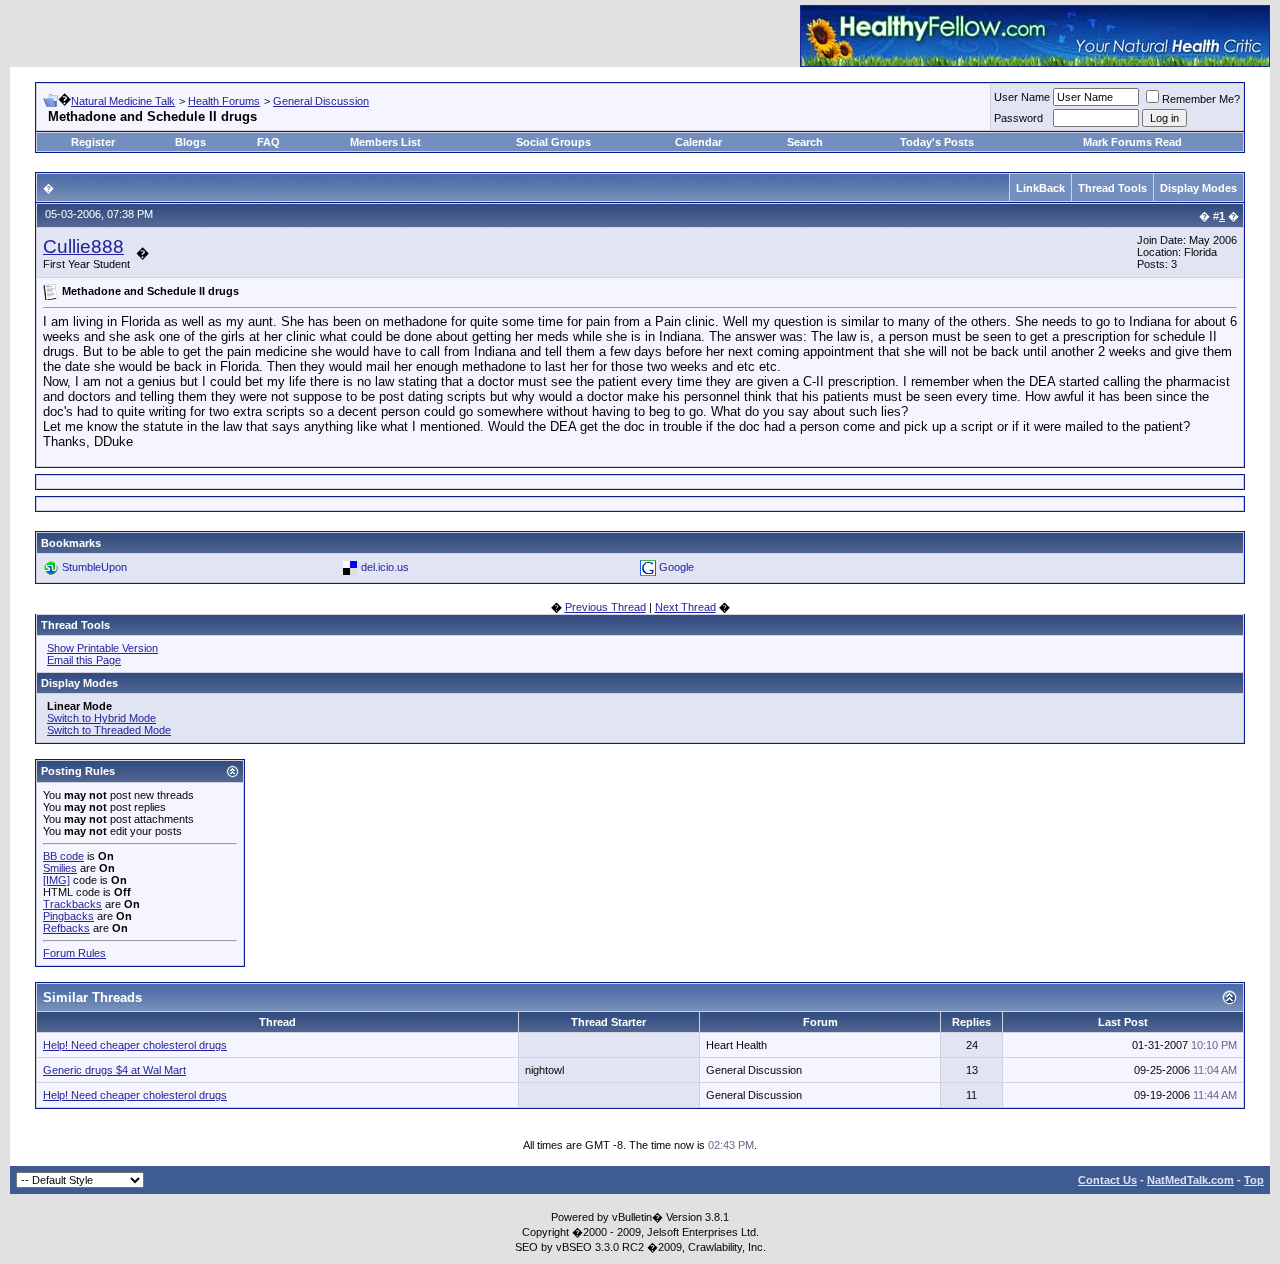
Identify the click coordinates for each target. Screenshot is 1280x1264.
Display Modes (1198, 188)
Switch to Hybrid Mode (101, 718)
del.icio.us (385, 567)
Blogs (190, 142)
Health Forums (224, 101)
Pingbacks (68, 916)
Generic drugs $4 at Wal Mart (114, 1070)
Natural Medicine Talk (123, 101)
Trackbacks (72, 904)
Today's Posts (937, 142)
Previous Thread (605, 607)
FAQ (268, 142)
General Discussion (321, 101)
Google (676, 567)
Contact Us (1107, 1180)
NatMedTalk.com (1190, 1180)
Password (1018, 118)
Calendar (698, 142)
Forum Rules (74, 953)
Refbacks (66, 928)
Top (1254, 1180)
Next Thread (685, 607)
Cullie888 (83, 246)
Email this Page (84, 660)
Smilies (60, 868)
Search (805, 142)
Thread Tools (1112, 188)
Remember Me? (1201, 99)
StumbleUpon (94, 567)
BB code (63, 856)
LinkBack (1040, 188)
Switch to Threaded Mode (109, 730)
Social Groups (553, 142)
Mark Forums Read (1132, 142)
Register (93, 142)
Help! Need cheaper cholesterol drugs (135, 1045)
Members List (385, 142)
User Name (1022, 97)
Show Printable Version (102, 648)
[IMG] (56, 880)
